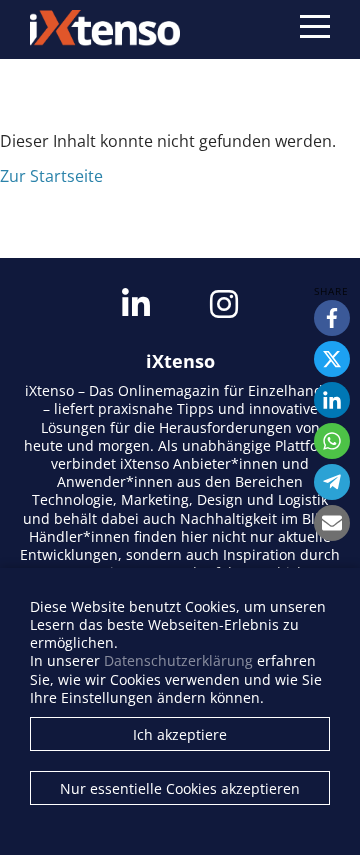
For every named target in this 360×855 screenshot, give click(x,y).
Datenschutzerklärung (178, 660)
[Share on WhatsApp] (332, 441)
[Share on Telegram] (332, 482)
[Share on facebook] (332, 318)
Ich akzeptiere (180, 734)
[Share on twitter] (332, 359)
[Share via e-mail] (332, 523)
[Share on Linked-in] (332, 400)
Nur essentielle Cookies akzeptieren (180, 788)
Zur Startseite (51, 176)
